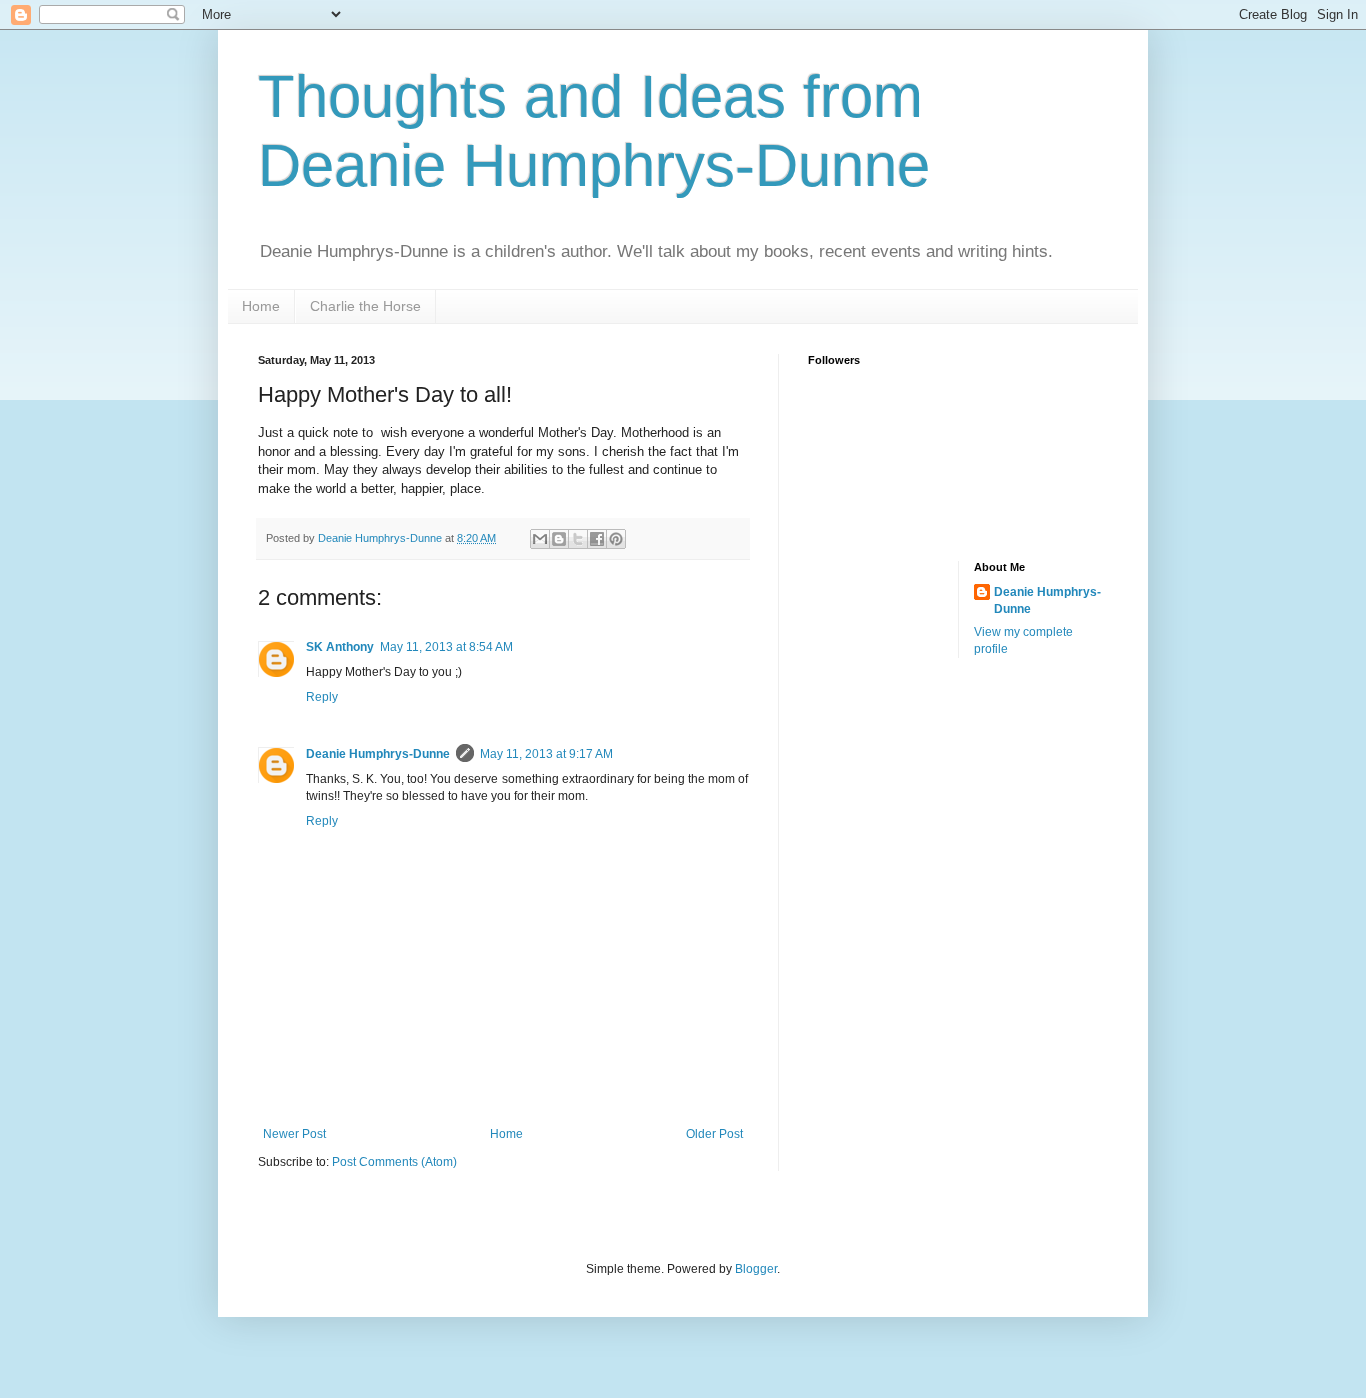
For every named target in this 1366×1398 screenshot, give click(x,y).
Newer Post (294, 1134)
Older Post (714, 1134)
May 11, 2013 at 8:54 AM (446, 647)
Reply (322, 697)
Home (261, 306)
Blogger (756, 1269)
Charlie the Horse (365, 306)
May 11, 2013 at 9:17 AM (546, 754)
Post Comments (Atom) (394, 1162)
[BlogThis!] (559, 539)
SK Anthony (340, 647)
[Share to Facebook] (597, 539)
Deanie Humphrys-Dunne (378, 754)
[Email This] (540, 539)
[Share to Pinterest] (616, 539)
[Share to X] (578, 539)
